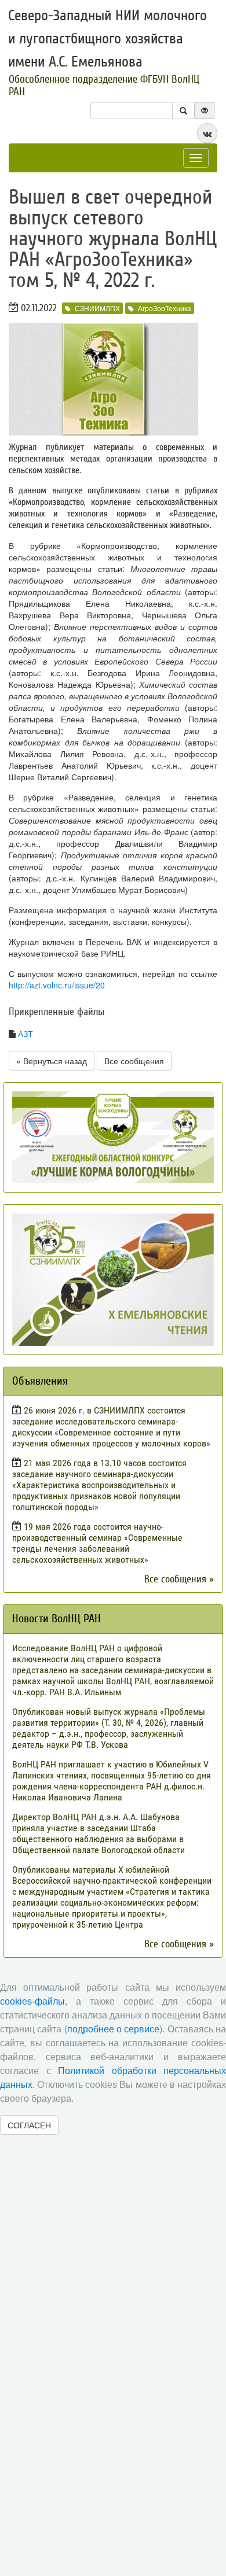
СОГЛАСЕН (29, 2125)
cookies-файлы (32, 2001)
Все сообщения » (179, 1579)
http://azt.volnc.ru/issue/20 (57, 985)
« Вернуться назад (52, 1061)
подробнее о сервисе (114, 2029)
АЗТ (25, 1034)
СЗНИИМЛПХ (97, 308)
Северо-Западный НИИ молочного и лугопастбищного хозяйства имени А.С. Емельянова (107, 39)
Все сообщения (134, 1061)
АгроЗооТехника (165, 308)
